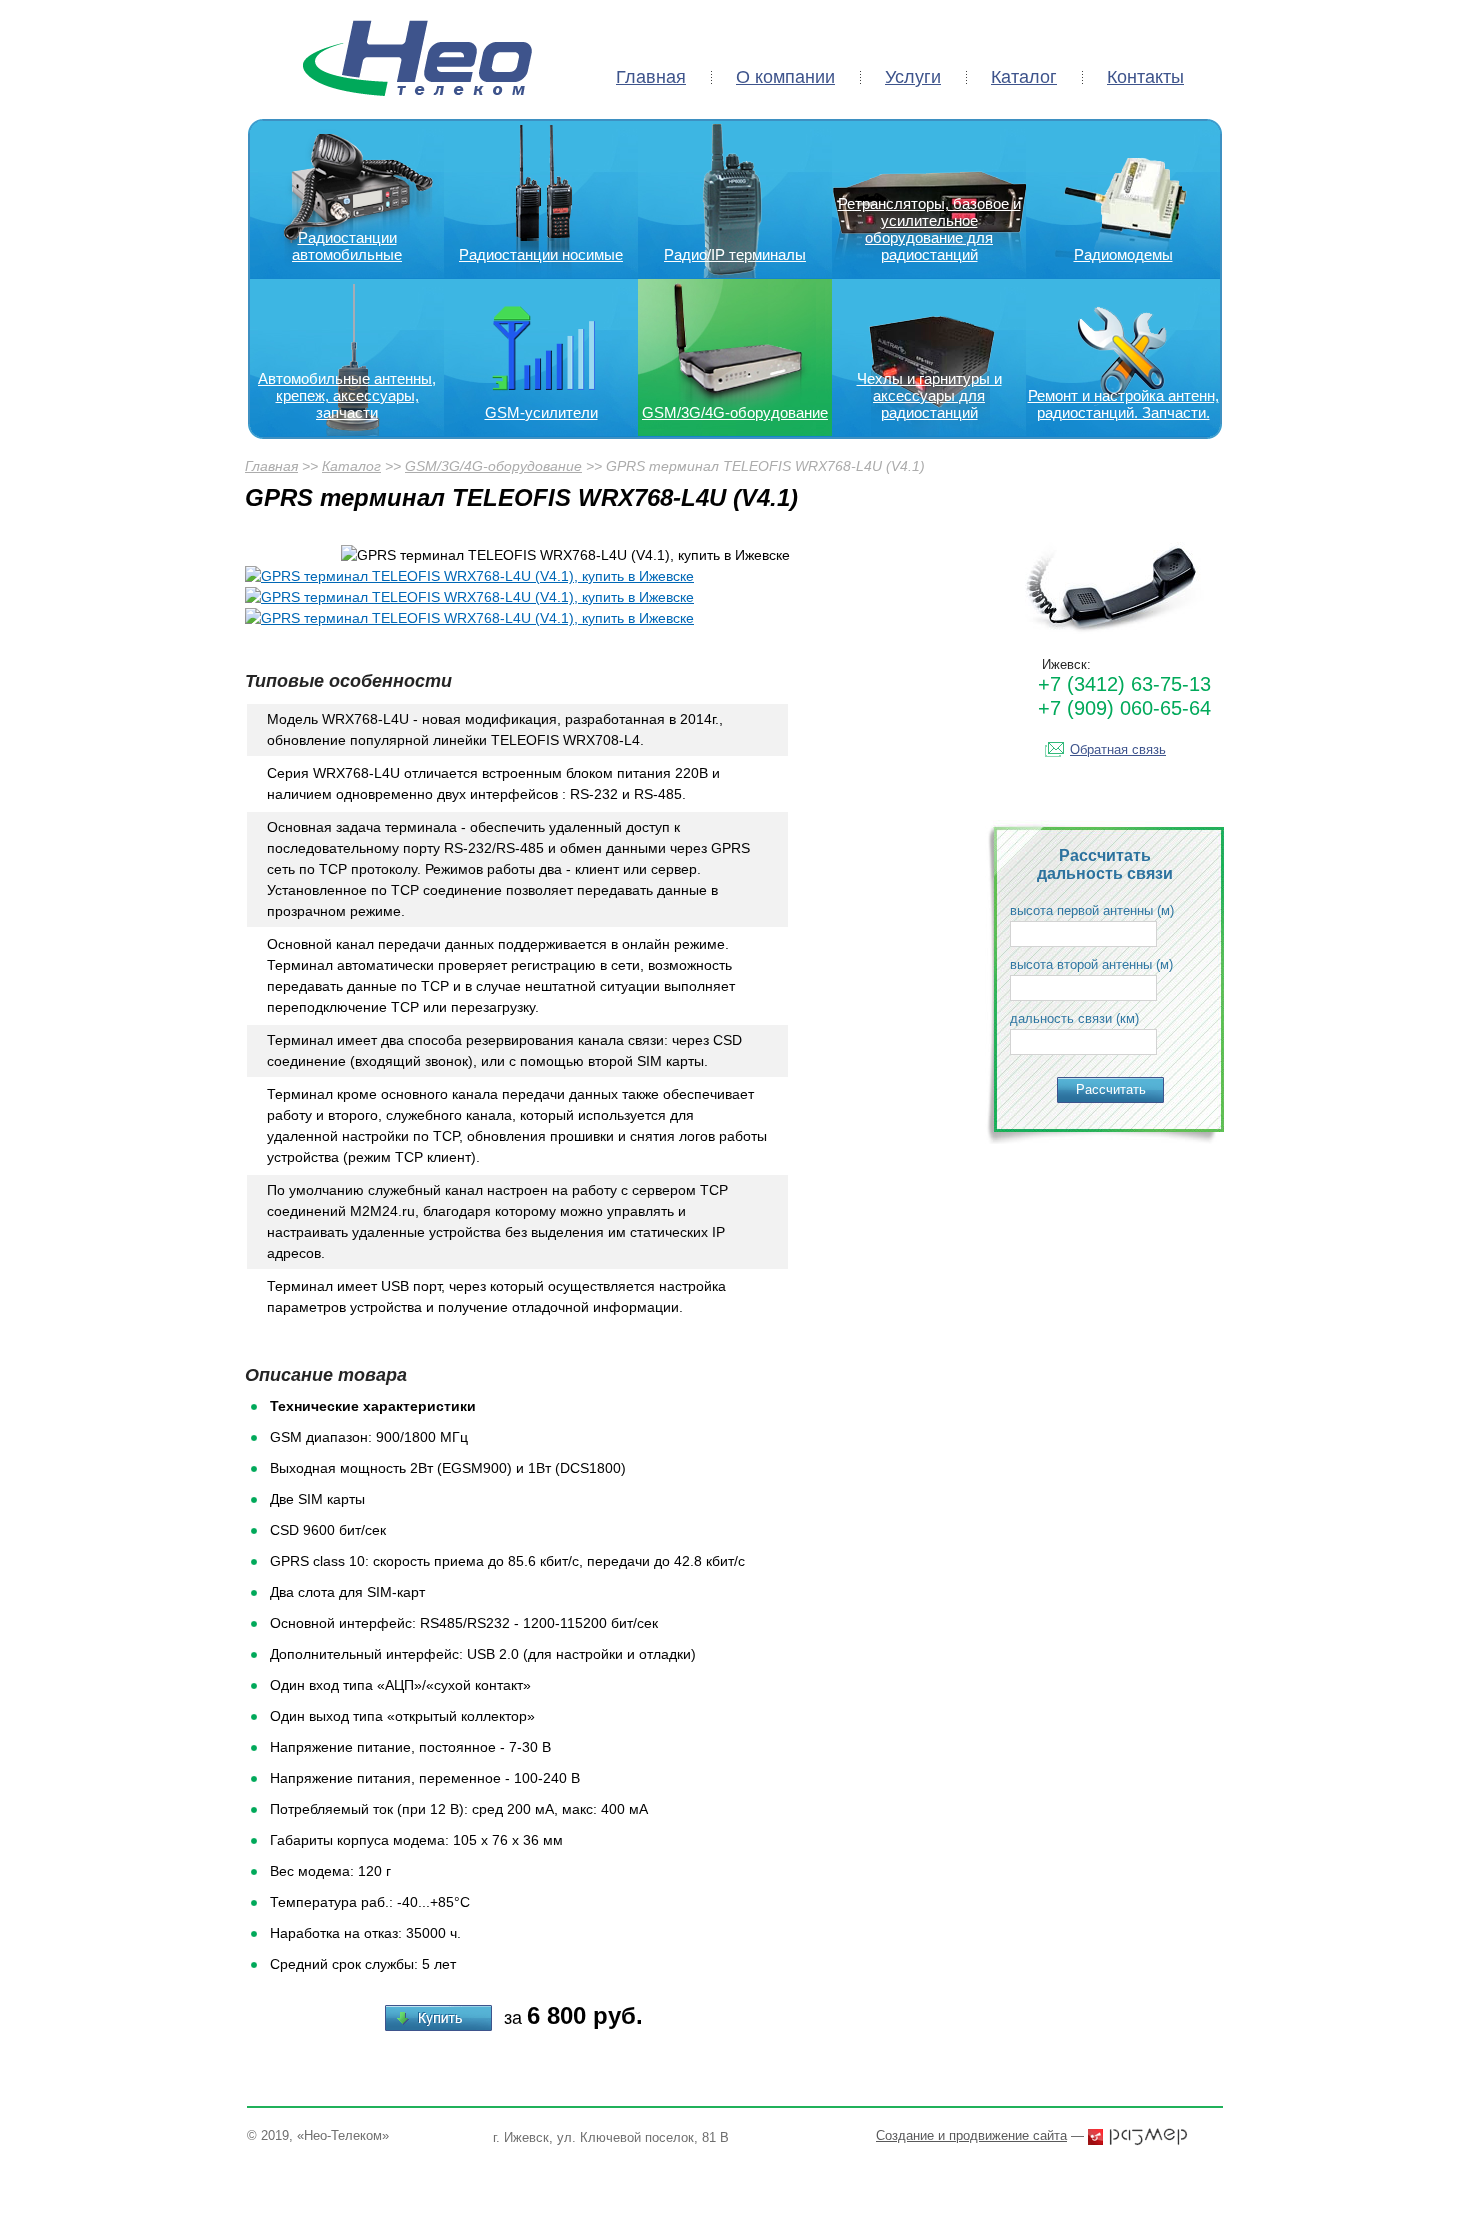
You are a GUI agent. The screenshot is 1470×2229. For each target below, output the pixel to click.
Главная (651, 77)
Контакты (1145, 77)
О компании (785, 77)
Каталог (1024, 77)
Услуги (913, 77)
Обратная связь (1118, 749)
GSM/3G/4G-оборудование (493, 466)
